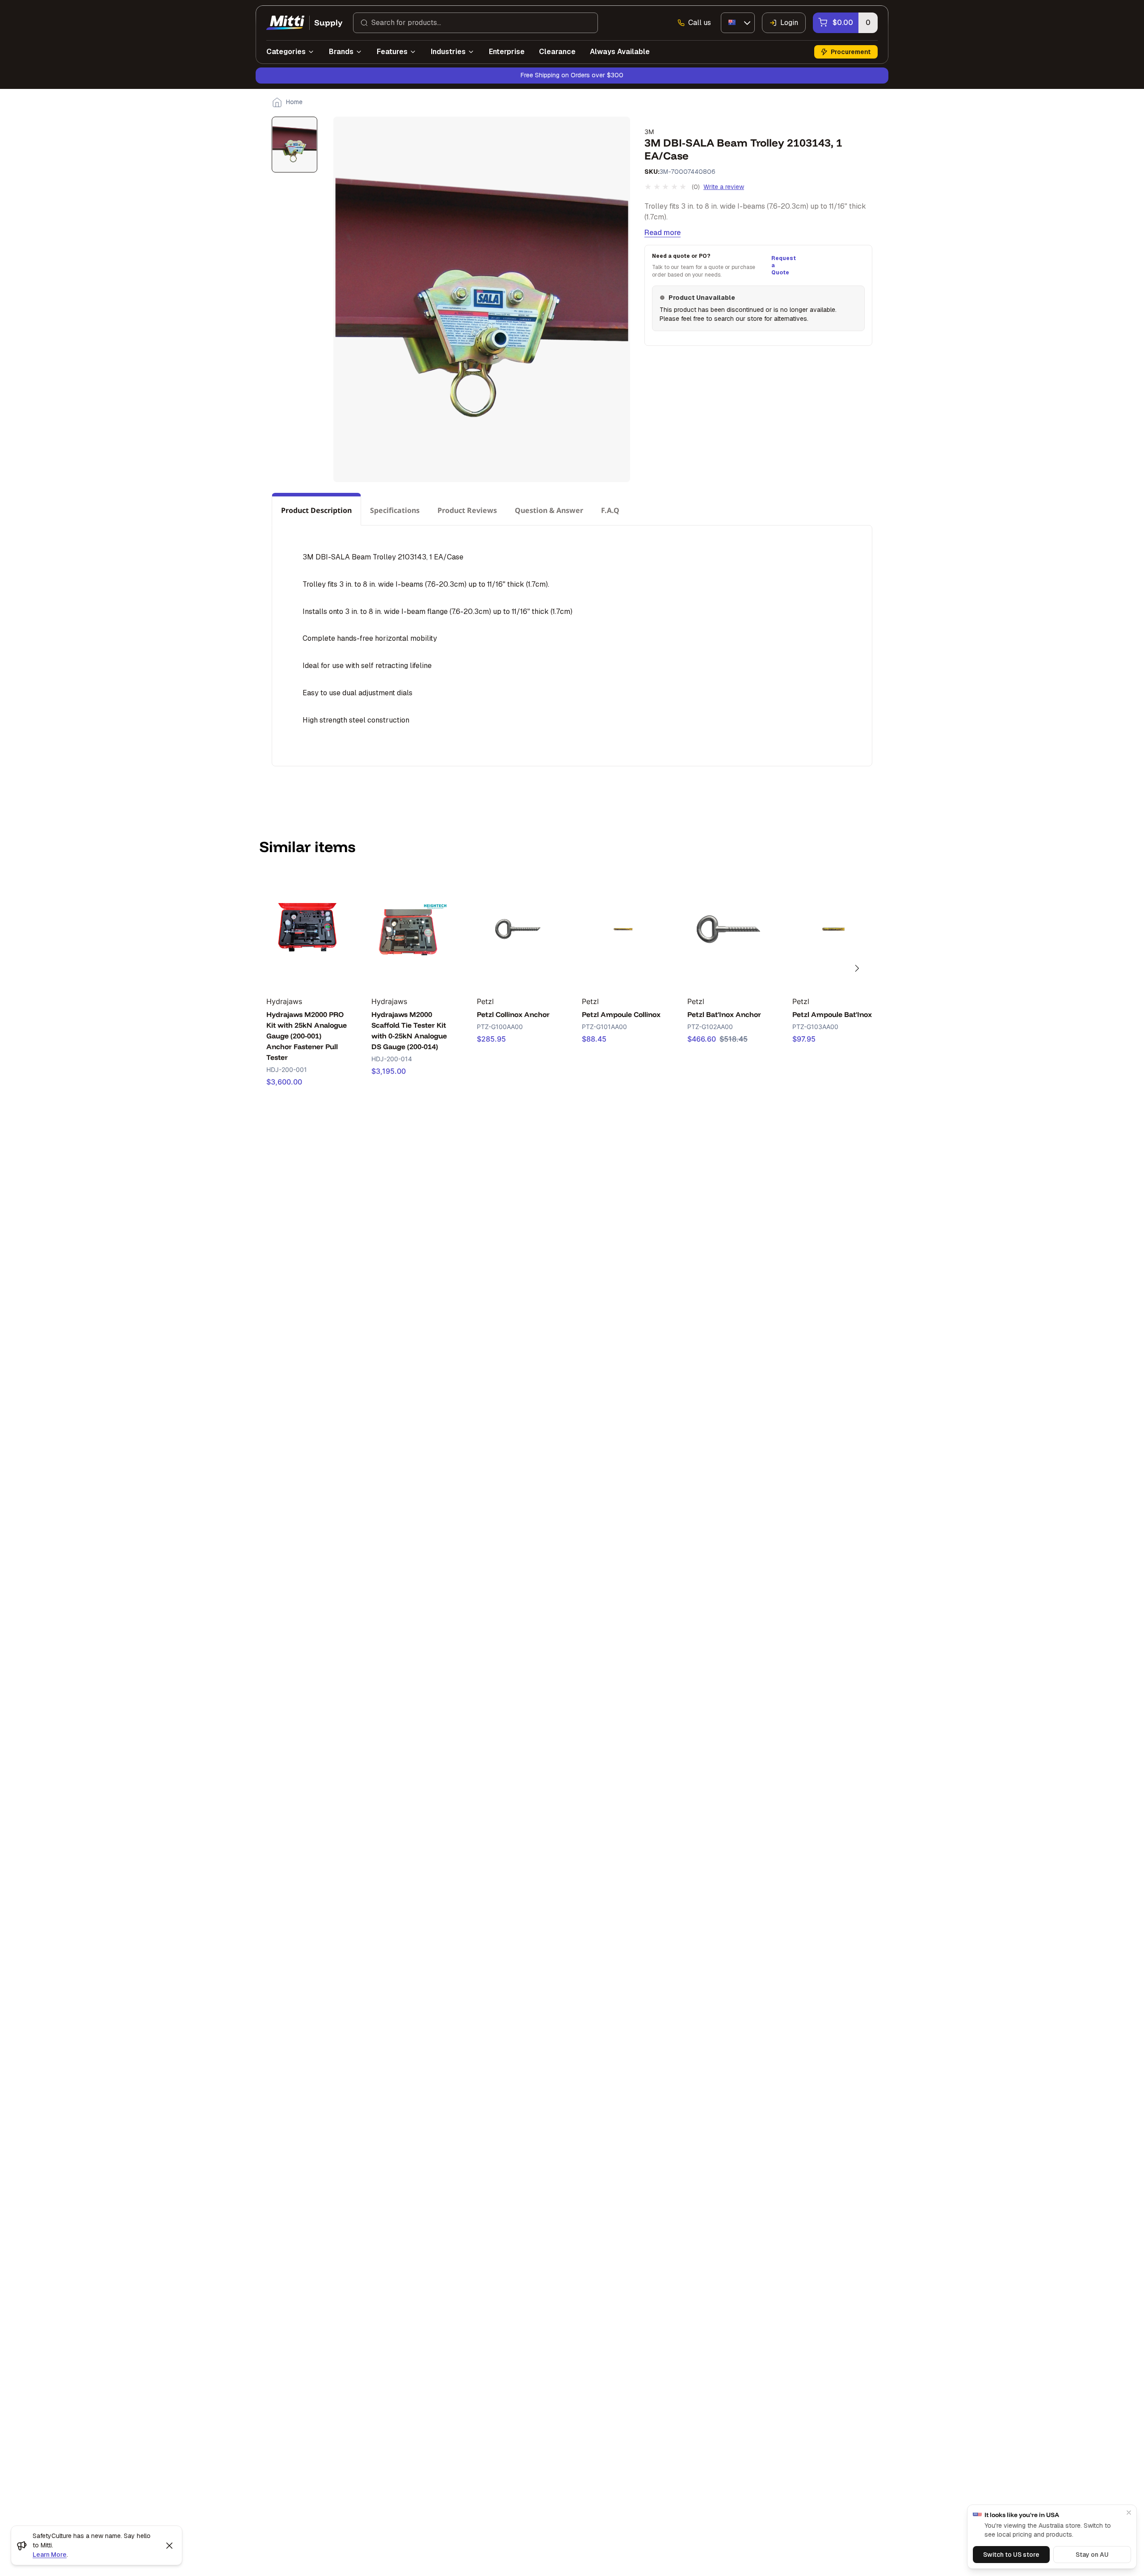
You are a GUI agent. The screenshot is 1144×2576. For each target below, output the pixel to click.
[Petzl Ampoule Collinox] (623, 929)
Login (789, 23)
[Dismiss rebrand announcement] (169, 2546)
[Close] (1129, 2513)
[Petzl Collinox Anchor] (518, 929)
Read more (662, 233)
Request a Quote (782, 265)
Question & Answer (549, 510)
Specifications (395, 510)
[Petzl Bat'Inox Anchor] (728, 929)
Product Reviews (467, 510)
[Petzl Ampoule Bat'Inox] (833, 929)
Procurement (851, 52)
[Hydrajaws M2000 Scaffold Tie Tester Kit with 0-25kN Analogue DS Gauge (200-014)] (412, 929)
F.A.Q (610, 510)
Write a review (724, 187)
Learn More (50, 2555)
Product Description (316, 510)
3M (649, 132)
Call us (700, 23)
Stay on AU (1092, 2555)
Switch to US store (1011, 2555)
